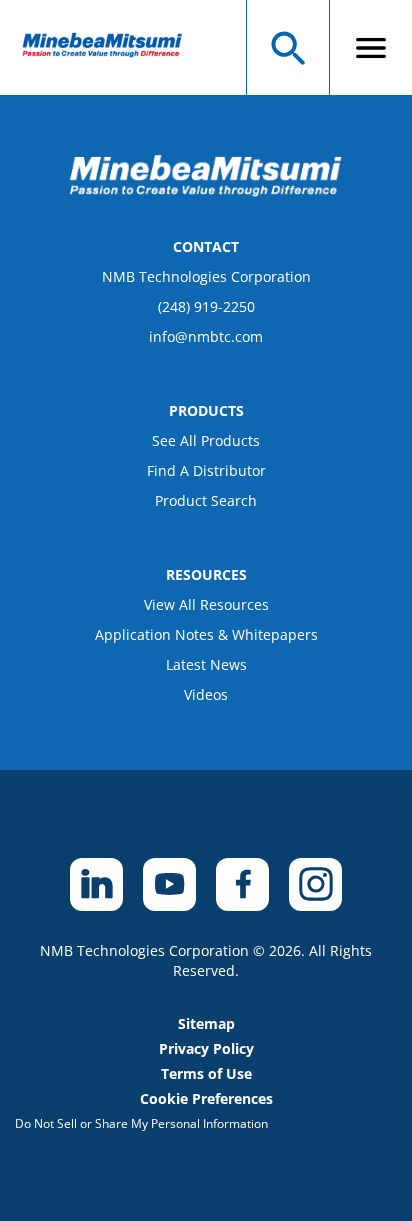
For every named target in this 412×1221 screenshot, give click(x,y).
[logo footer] (206, 191)
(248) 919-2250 (206, 306)
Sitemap (206, 1023)
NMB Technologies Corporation (206, 276)
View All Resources (206, 604)
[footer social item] (96, 884)
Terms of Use (206, 1073)
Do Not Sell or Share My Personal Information (141, 1123)
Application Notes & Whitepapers (206, 634)
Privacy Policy (206, 1048)
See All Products (206, 440)
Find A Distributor (206, 470)
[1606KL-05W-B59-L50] (111, 47)
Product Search (206, 500)
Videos (206, 694)
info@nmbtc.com (206, 336)
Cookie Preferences (206, 1098)
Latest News (206, 664)
